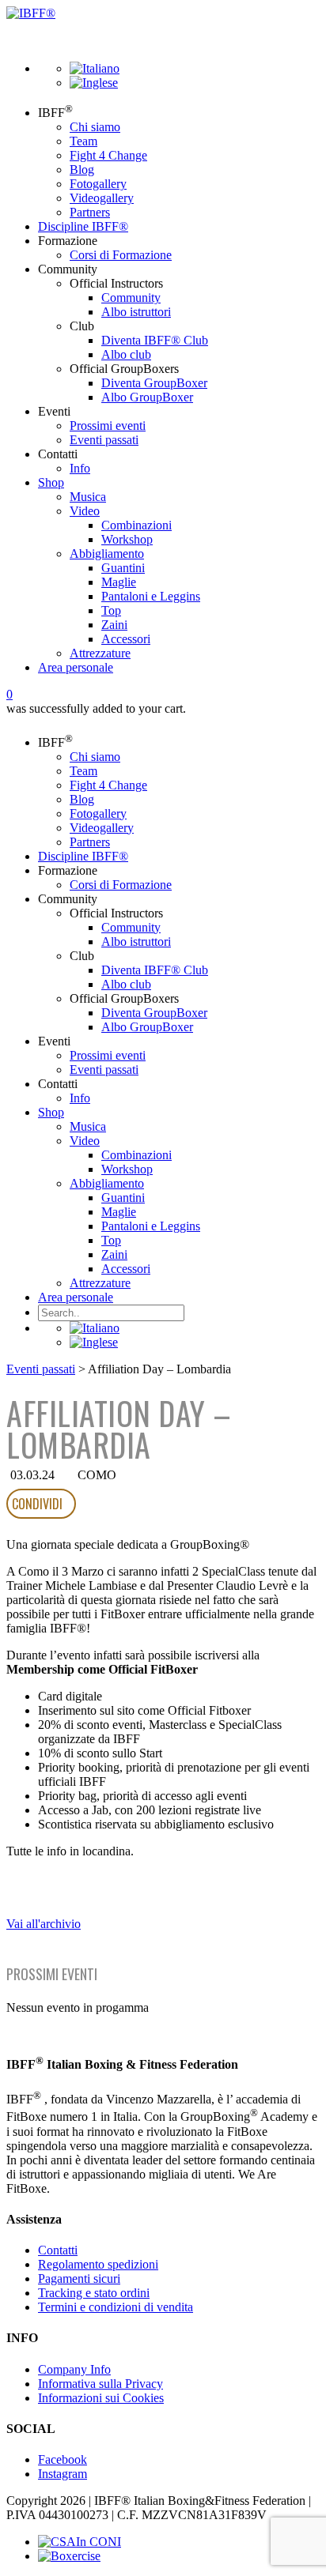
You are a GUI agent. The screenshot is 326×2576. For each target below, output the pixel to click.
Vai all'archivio (44, 1924)
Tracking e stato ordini (94, 2293)
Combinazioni (136, 525)
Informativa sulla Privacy (100, 2384)
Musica (88, 497)
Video (85, 511)
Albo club (126, 354)
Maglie (119, 582)
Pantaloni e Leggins (151, 596)
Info (80, 468)
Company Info (74, 2369)
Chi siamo (95, 127)
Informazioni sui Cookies (101, 2398)
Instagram (63, 2474)
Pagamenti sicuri (79, 2278)
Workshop (127, 539)
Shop (51, 482)
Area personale (76, 667)
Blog (82, 169)
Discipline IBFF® (83, 226)
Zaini (114, 625)
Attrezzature (100, 653)
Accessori (126, 639)
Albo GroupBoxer (147, 397)
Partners (90, 212)
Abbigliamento (107, 554)
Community (131, 298)
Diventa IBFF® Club (155, 340)
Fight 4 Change (108, 155)
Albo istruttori (136, 312)
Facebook (63, 2459)
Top (111, 610)
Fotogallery (98, 184)
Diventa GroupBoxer (154, 383)
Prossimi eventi (108, 426)
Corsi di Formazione (121, 255)
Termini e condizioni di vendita (116, 2307)
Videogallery (102, 198)
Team (83, 141)
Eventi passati (104, 440)
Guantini (123, 568)
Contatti (58, 2250)
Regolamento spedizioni (98, 2264)
